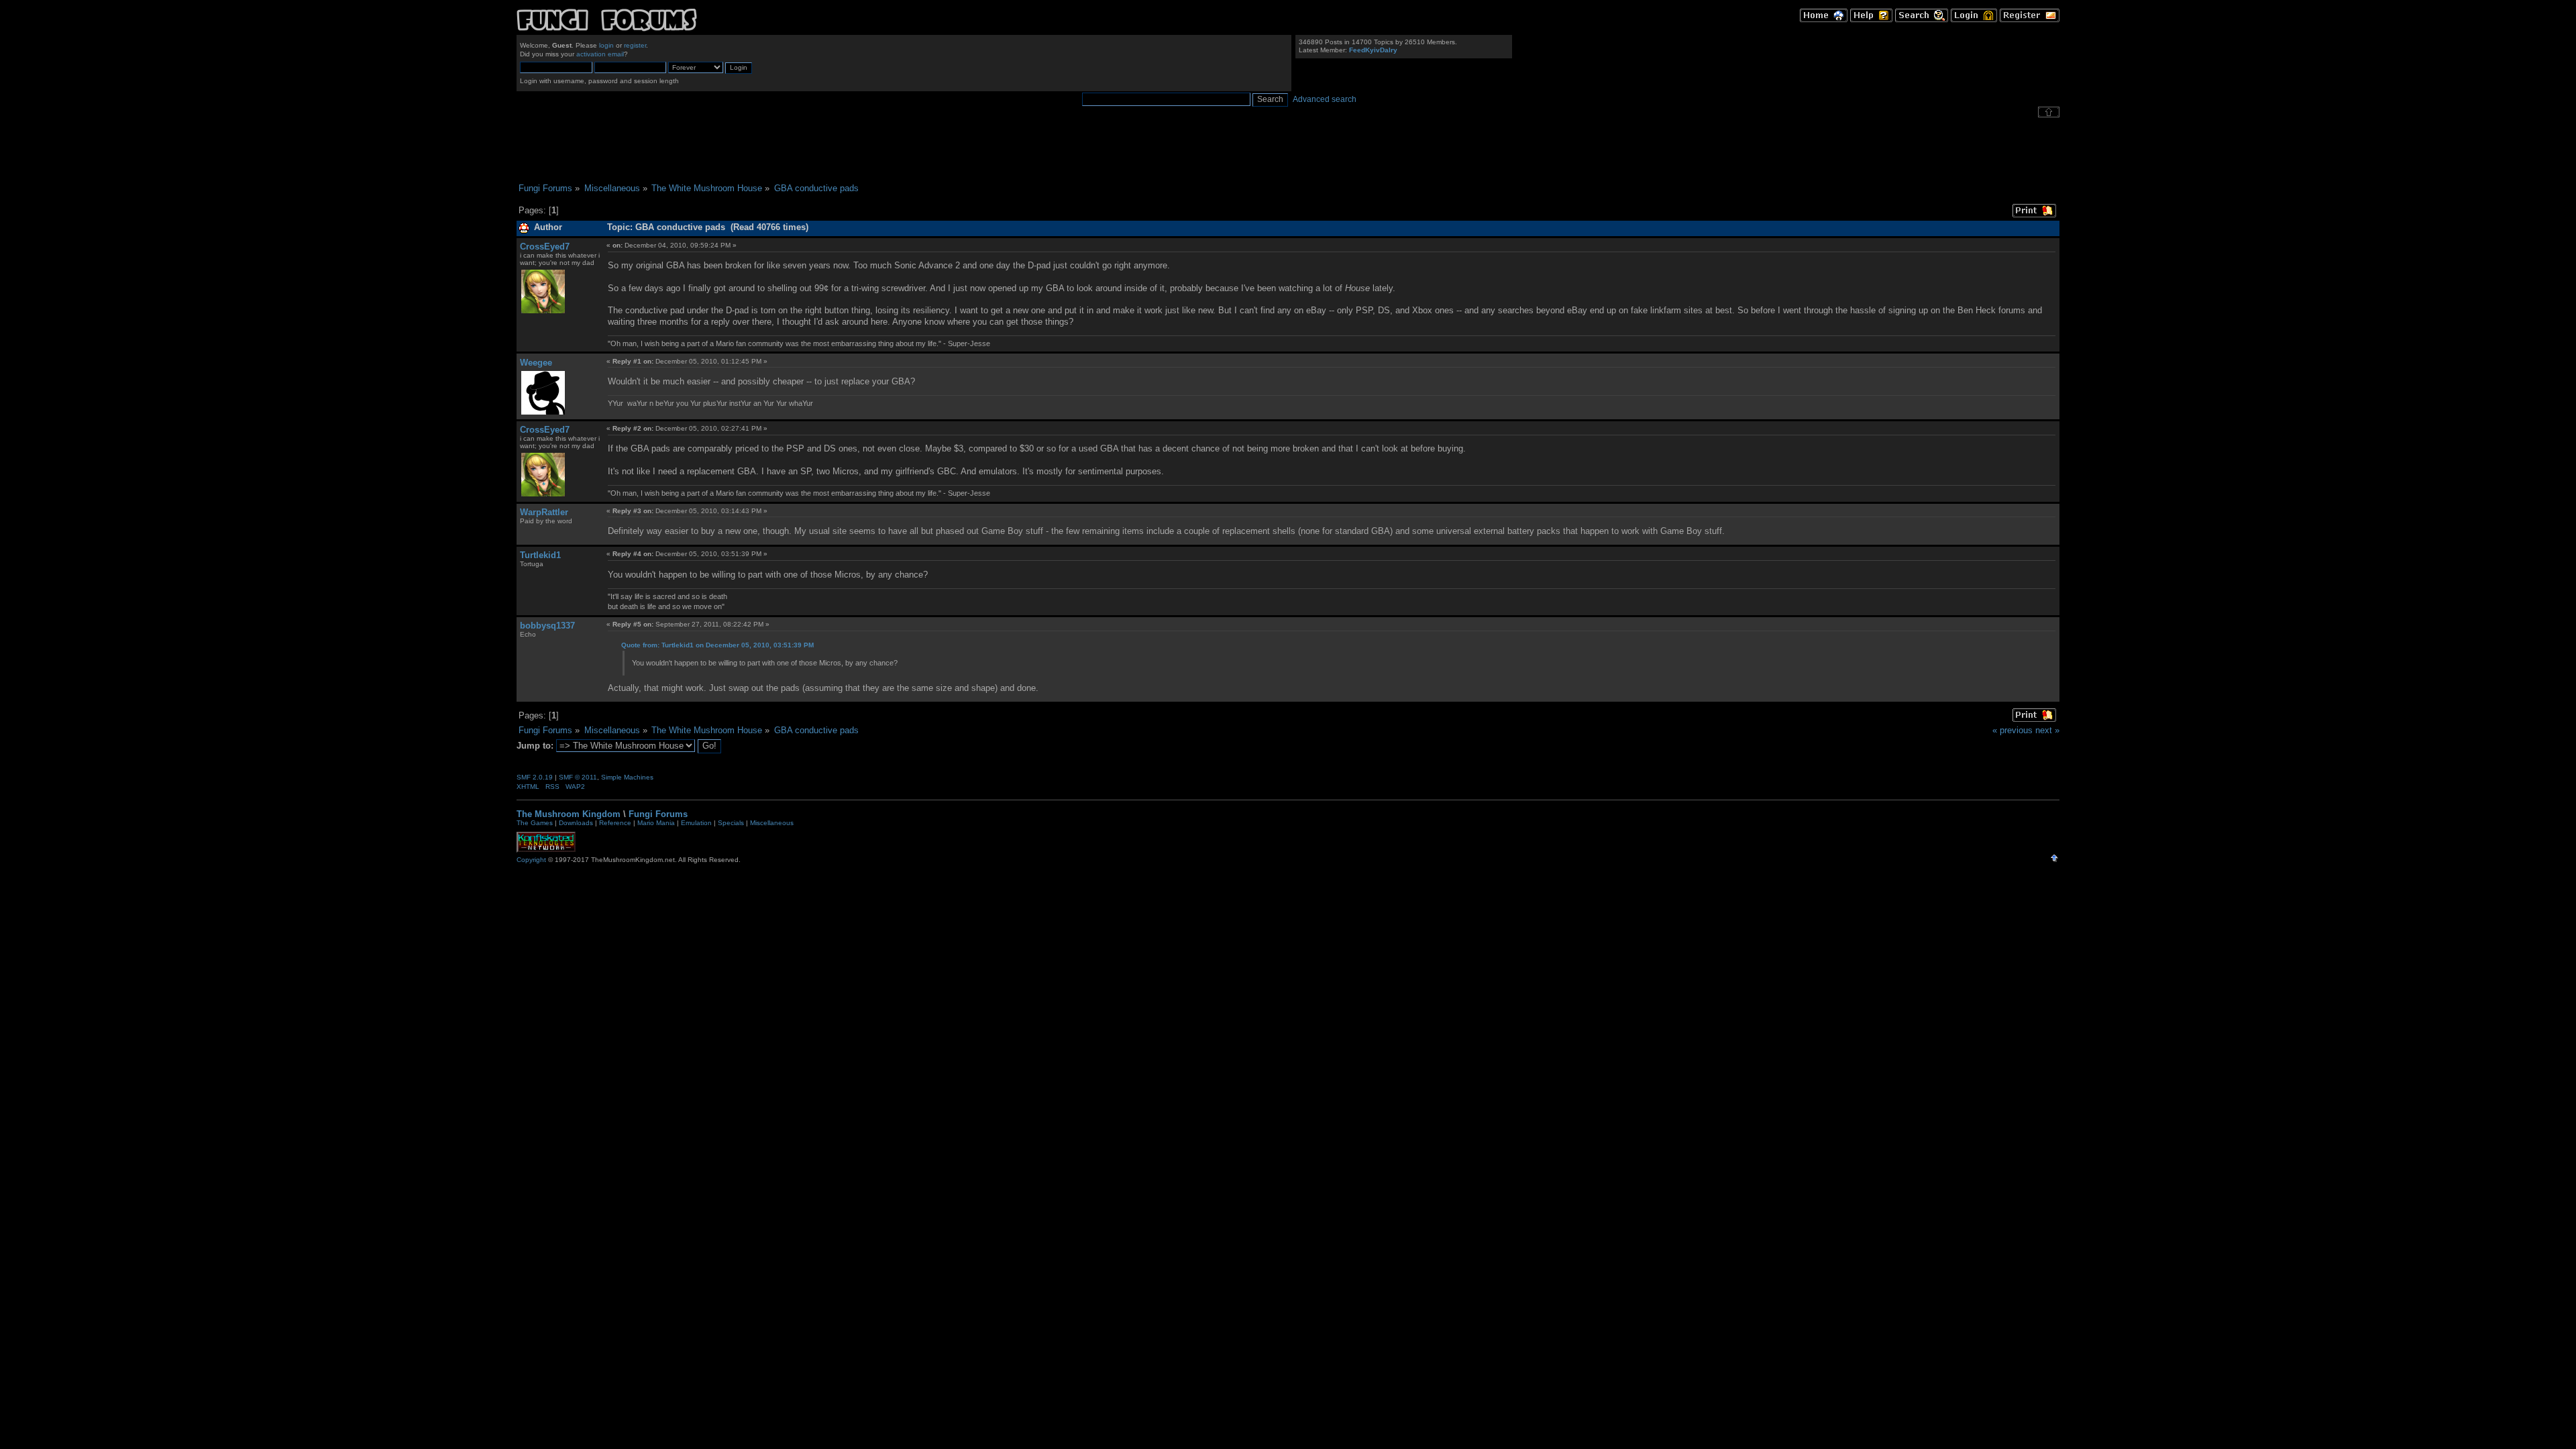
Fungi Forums (658, 814)
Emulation (696, 823)
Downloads (576, 823)
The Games (535, 823)
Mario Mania (656, 823)
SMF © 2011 (578, 777)
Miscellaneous (772, 823)
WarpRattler (544, 512)
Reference (615, 823)
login (606, 45)
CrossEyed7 (545, 247)
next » (2047, 730)
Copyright (531, 860)
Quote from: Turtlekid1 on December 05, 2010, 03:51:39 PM (717, 645)
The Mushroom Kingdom (569, 814)
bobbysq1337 (547, 626)
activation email (600, 54)
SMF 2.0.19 (535, 777)
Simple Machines (627, 777)
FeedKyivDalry (1373, 50)
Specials (731, 823)
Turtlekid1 (540, 555)
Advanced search (1325, 99)
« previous (2012, 730)
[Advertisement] (1288, 150)
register (635, 45)
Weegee (536, 363)
